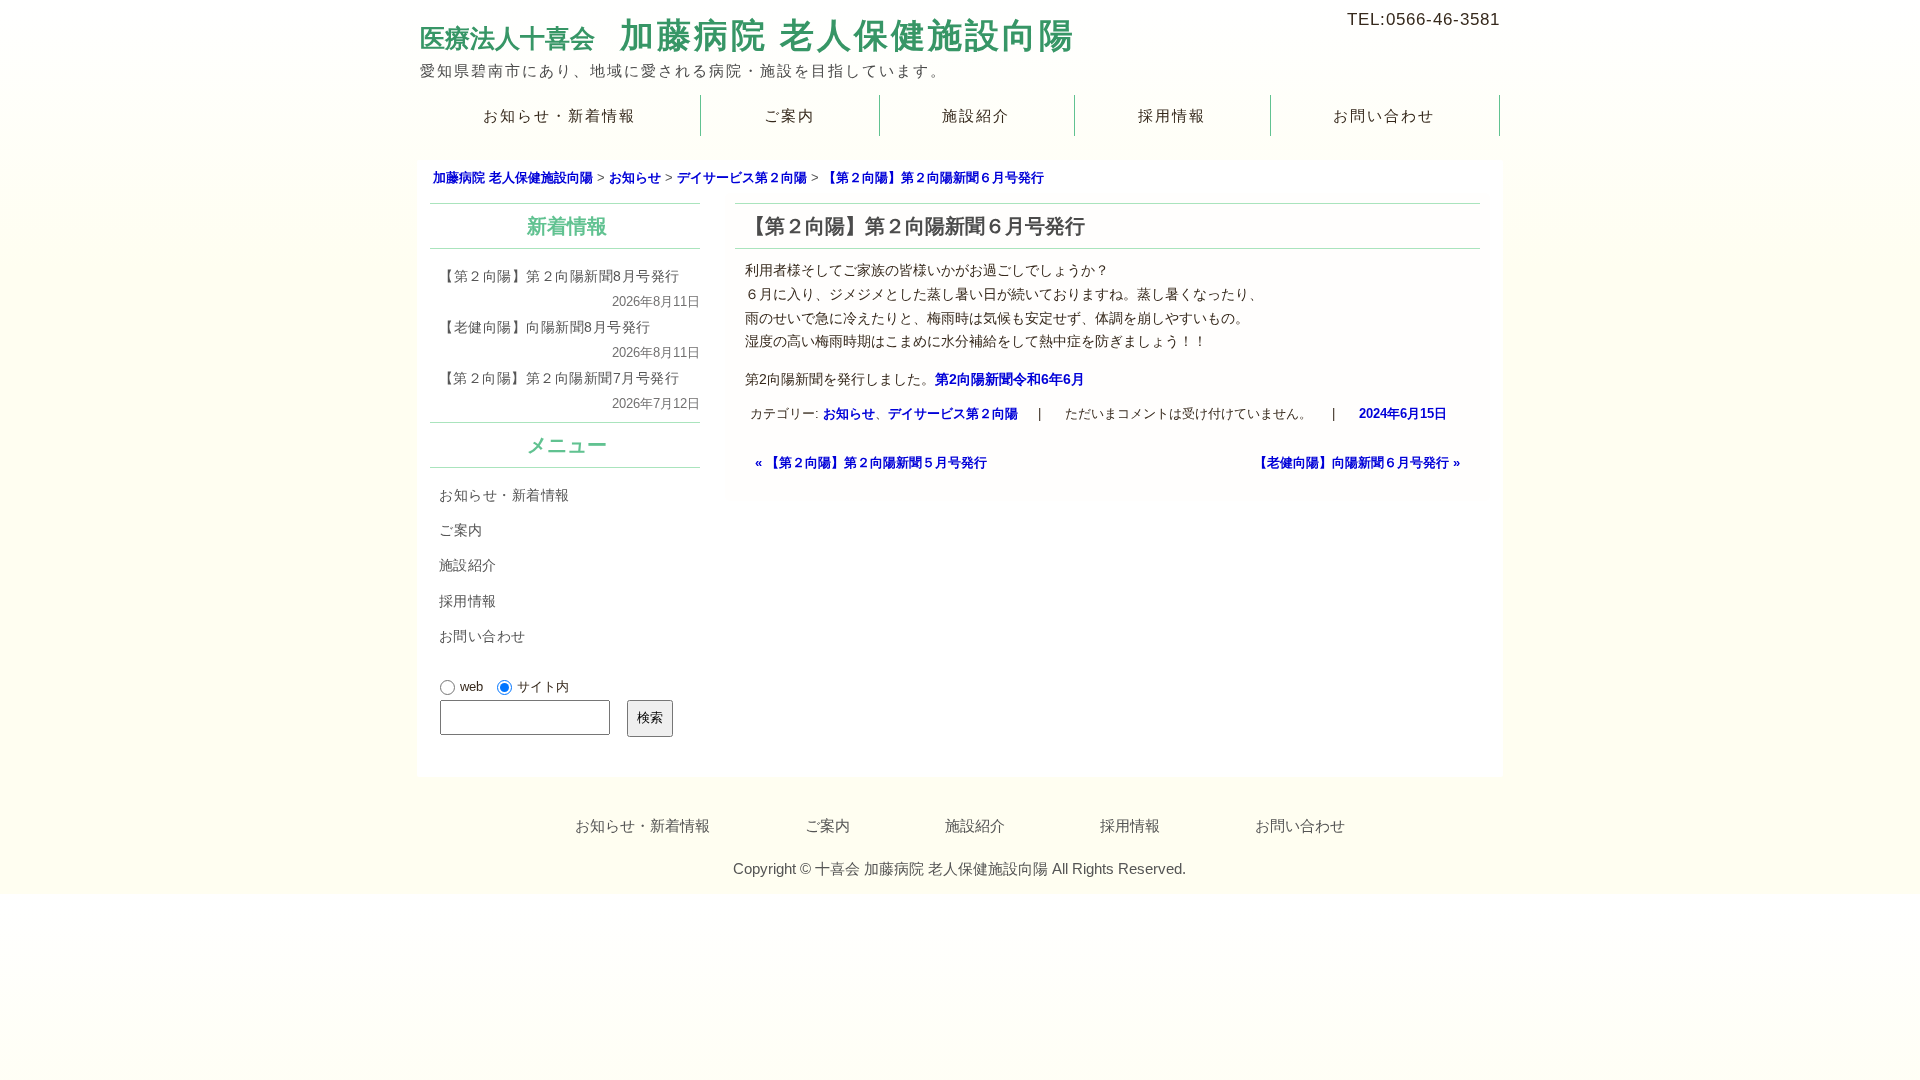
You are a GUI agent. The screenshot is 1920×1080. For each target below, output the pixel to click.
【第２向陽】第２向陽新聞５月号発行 (871, 462)
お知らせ (849, 412)
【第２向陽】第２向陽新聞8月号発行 (559, 276)
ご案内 (789, 115)
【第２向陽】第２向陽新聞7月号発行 (559, 378)
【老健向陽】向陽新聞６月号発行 (1357, 462)
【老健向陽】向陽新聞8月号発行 (545, 327)
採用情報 (1172, 115)
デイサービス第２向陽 (953, 412)
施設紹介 (976, 115)
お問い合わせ (1385, 115)
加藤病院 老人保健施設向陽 (848, 35)
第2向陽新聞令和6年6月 (1010, 379)
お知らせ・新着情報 (559, 115)
